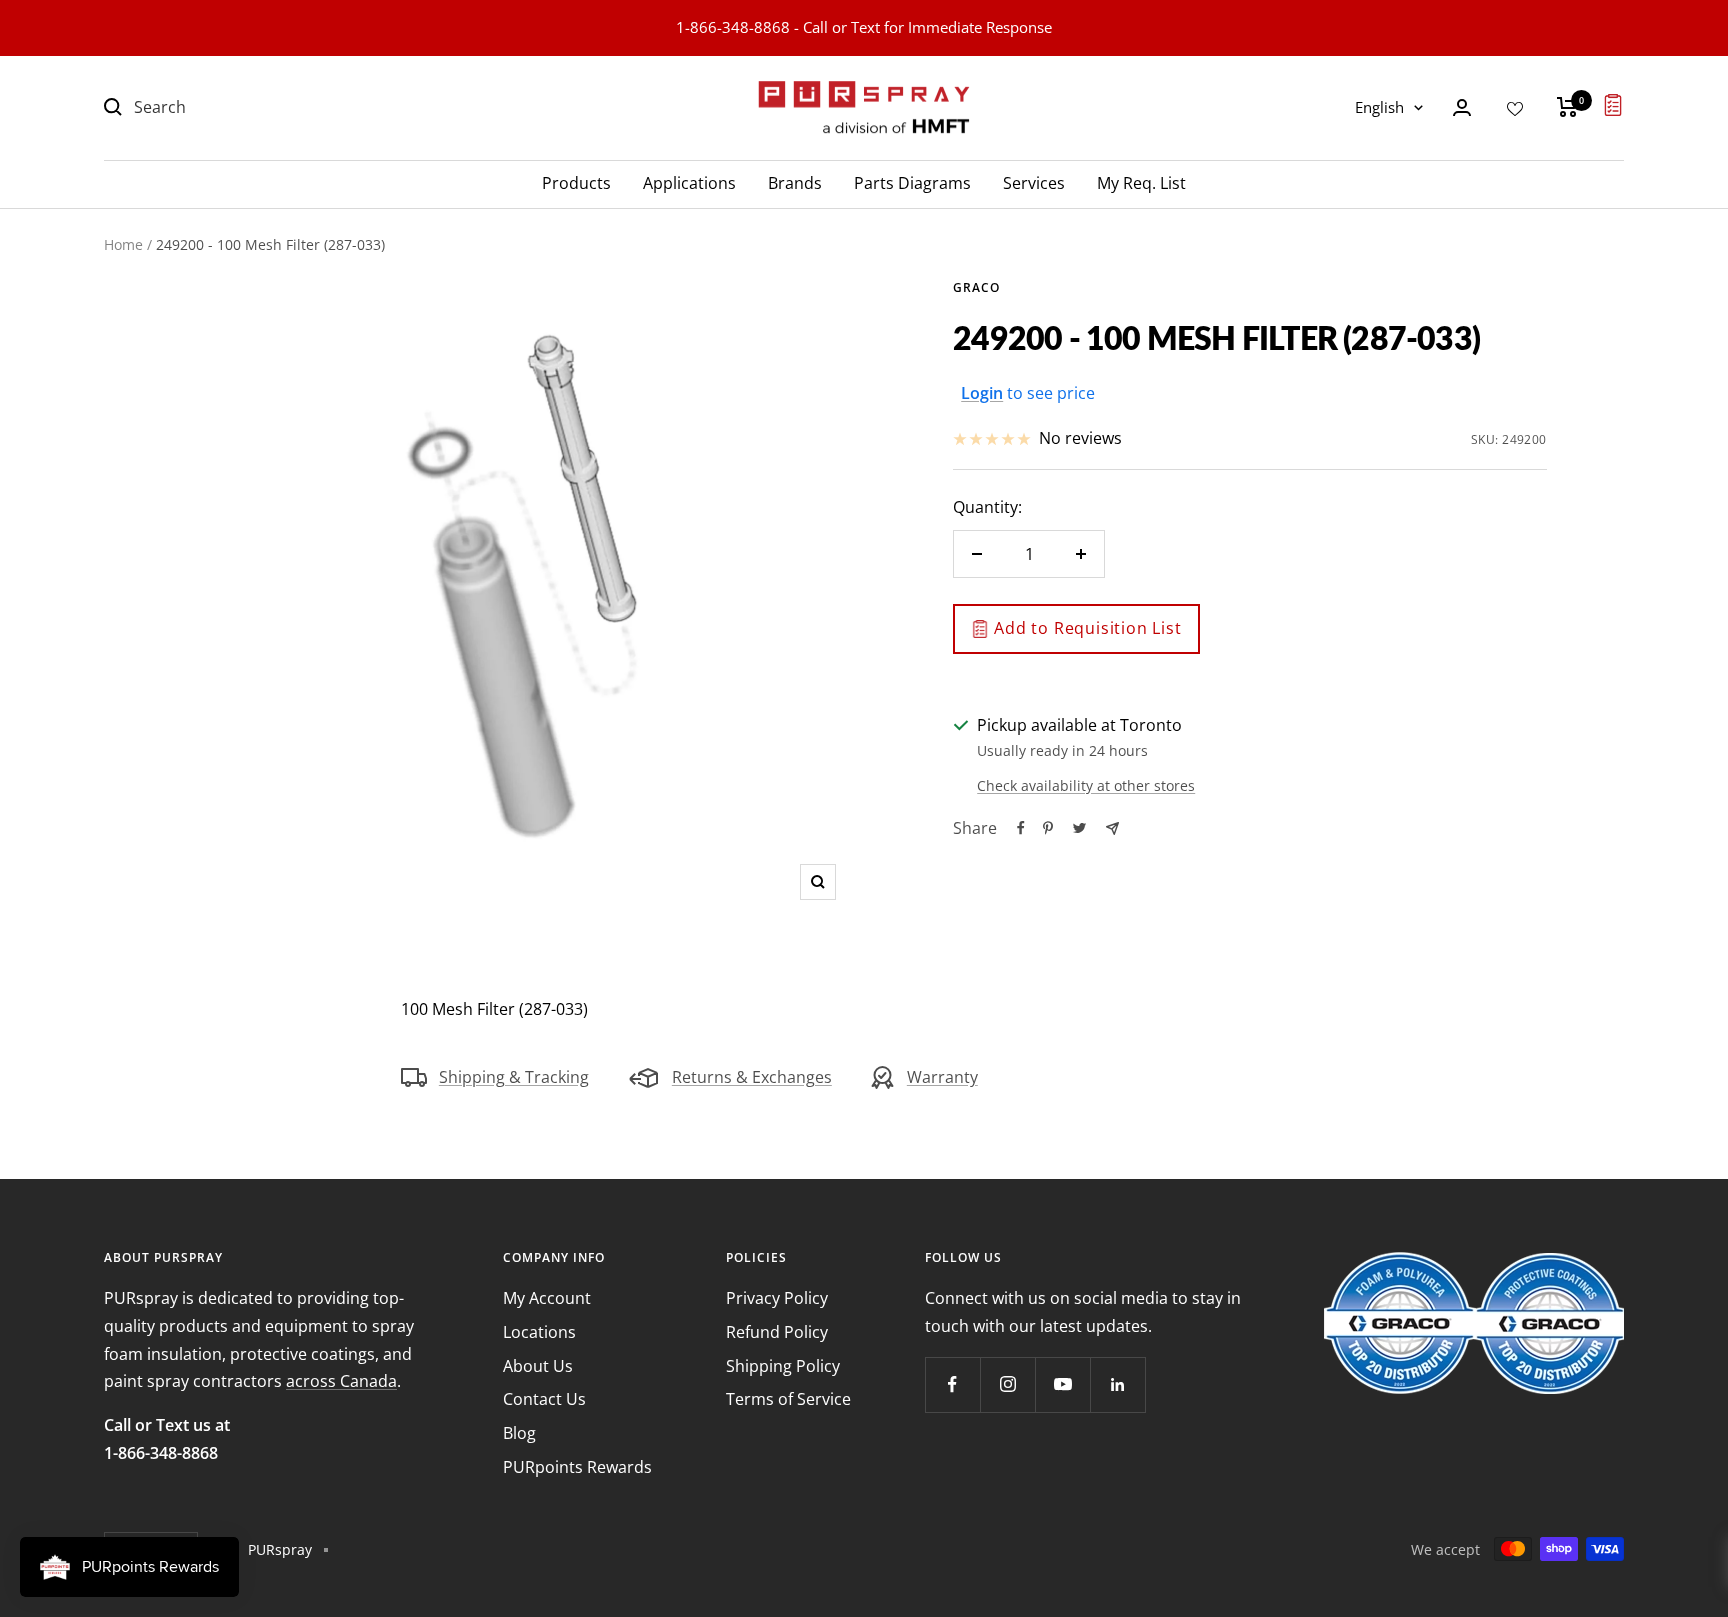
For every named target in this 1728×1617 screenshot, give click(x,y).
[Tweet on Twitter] (1079, 828)
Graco (976, 287)
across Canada (341, 1381)
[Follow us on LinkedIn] (1117, 1384)
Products (576, 182)
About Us (538, 1366)
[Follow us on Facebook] (952, 1384)
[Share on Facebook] (1021, 828)
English (1379, 107)
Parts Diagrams (912, 182)
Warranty (942, 1077)
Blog (519, 1433)
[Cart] (1567, 107)
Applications (689, 182)
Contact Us (544, 1399)
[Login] (1462, 107)
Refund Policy (777, 1332)
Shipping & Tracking (514, 1077)
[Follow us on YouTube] (1062, 1384)
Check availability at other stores (1086, 785)
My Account (547, 1298)
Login (982, 393)
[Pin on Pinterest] (1048, 828)
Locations (539, 1332)
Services (1034, 182)
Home (123, 244)
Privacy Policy (777, 1298)
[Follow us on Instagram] (1007, 1384)
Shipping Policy (783, 1366)
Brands (795, 182)
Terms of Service (788, 1399)
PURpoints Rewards (577, 1467)
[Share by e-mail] (1112, 828)
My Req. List (1141, 182)
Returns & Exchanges (752, 1077)
